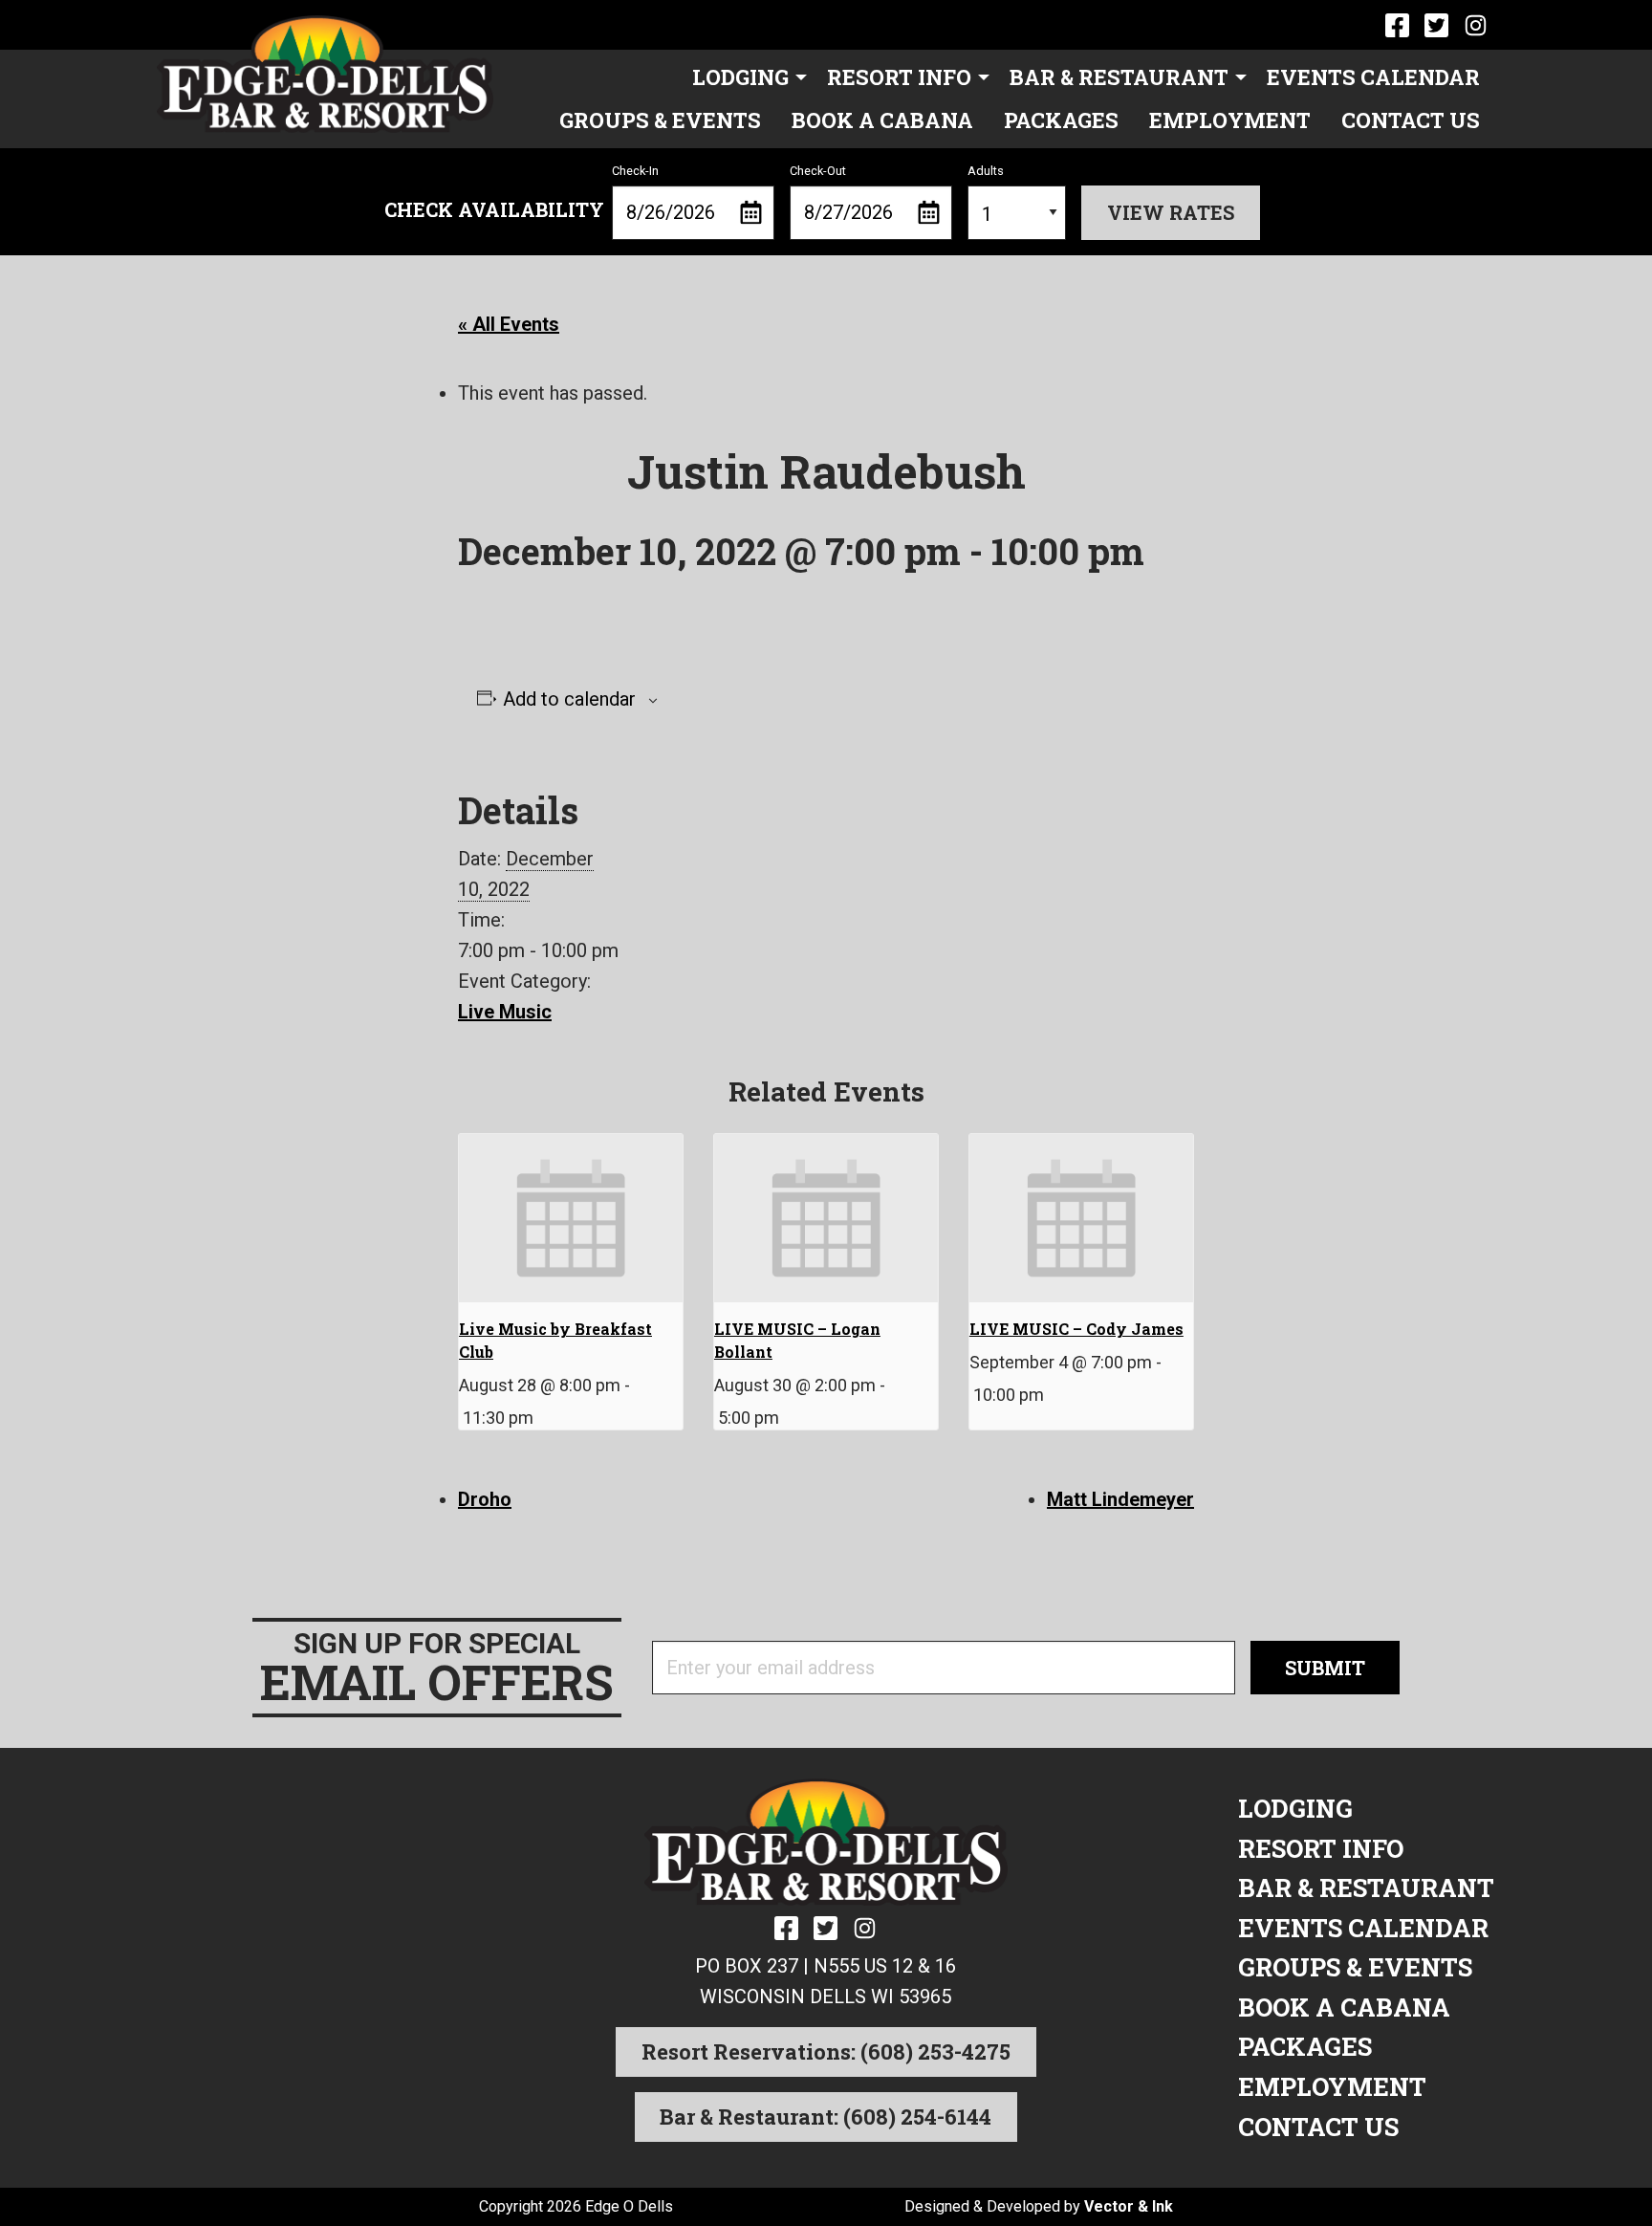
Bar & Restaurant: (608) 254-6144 (826, 2117)
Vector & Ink (1129, 2206)
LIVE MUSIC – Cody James (1076, 1329)
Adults (986, 171)
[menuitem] (744, 77)
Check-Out (818, 171)
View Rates (1171, 212)
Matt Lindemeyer (1120, 1499)
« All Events (509, 324)
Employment (1230, 120)
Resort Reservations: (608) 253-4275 (826, 2051)
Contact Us (1411, 120)
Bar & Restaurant (1119, 77)
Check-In (635, 171)
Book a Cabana (882, 120)
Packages (1061, 120)
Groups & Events (660, 120)
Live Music (505, 1012)
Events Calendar (1373, 77)
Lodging (740, 77)
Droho (485, 1499)
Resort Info (899, 77)
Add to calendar (569, 699)
